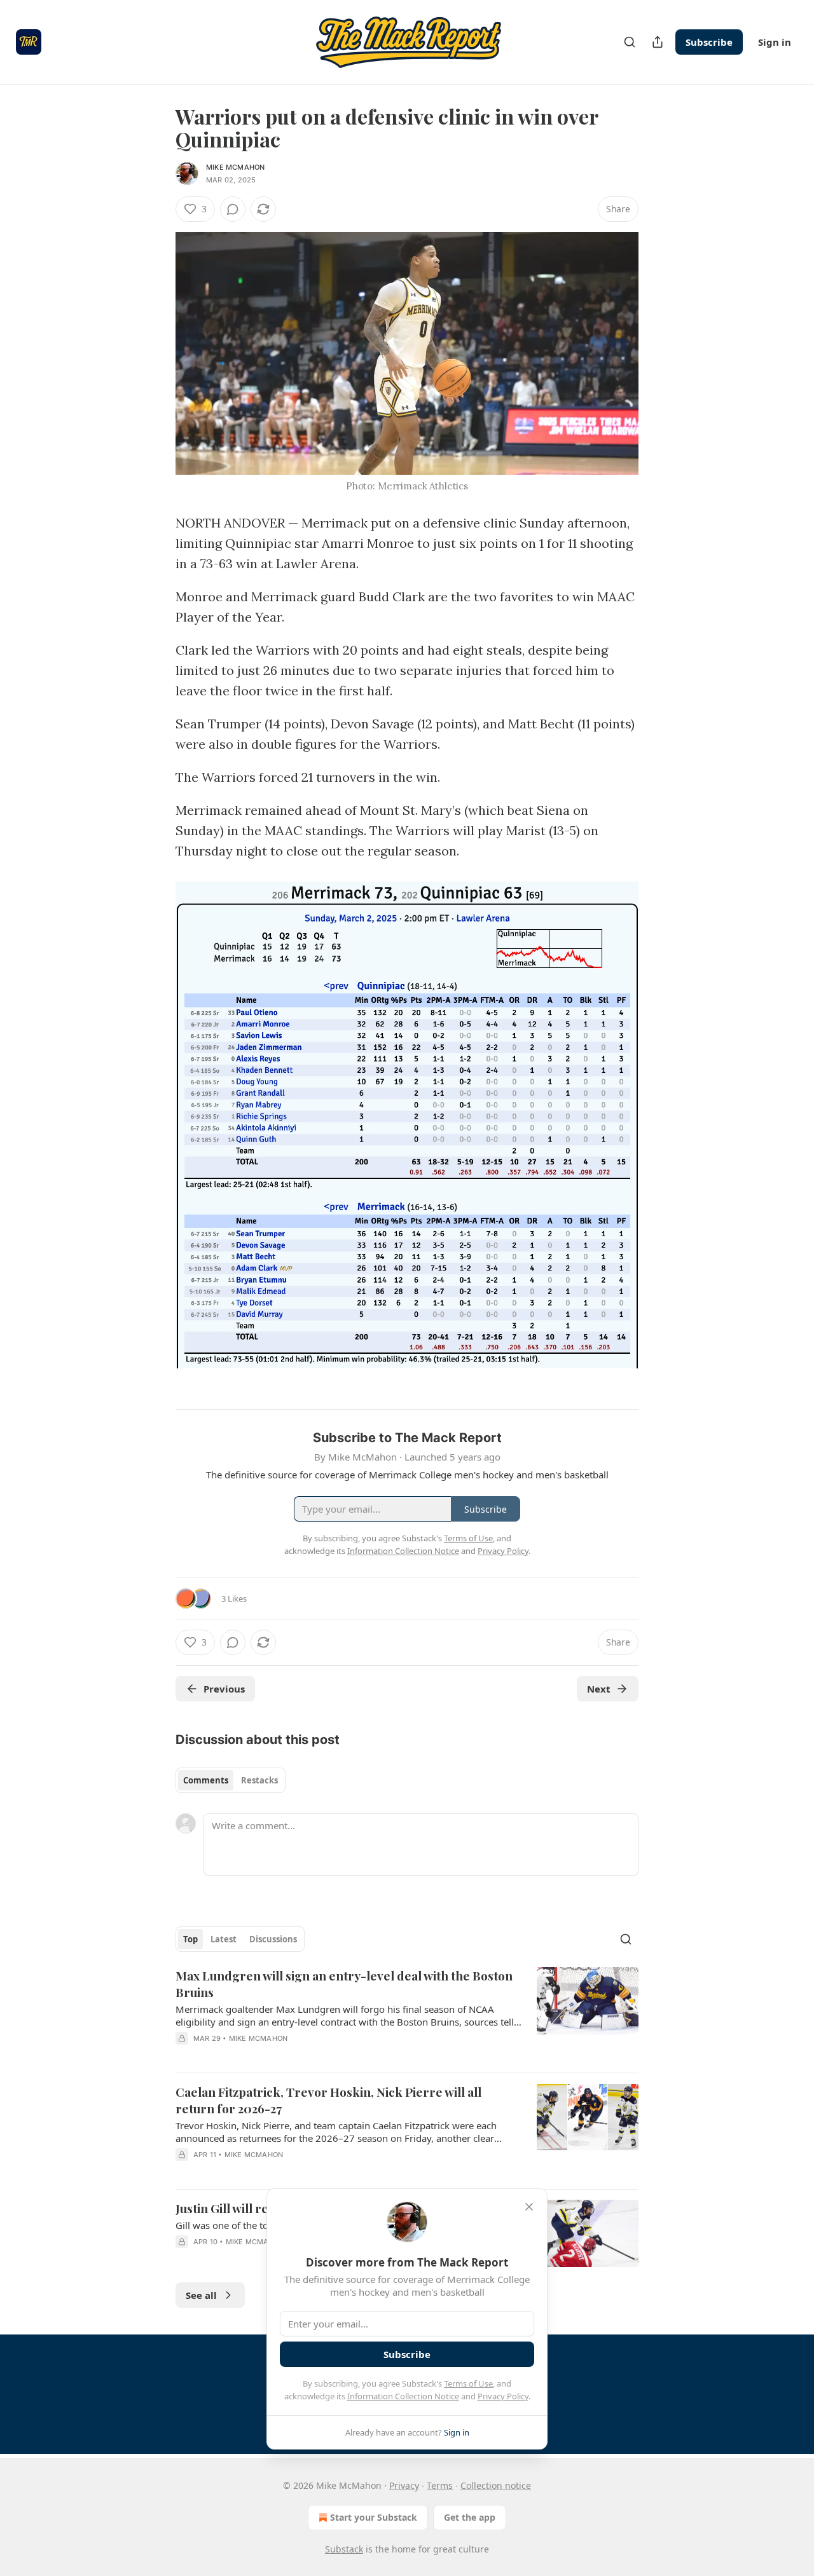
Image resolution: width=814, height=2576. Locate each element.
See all (201, 2295)
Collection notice (496, 2485)
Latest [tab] (224, 1939)
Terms (440, 2485)
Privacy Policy (503, 2396)
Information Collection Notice (403, 2396)
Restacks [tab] (259, 1780)
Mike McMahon (235, 167)
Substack (344, 2549)
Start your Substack (374, 2517)
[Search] (630, 42)
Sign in (775, 42)
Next (599, 1689)
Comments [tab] (206, 1780)
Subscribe (709, 42)
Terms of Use (468, 2383)
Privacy (404, 2485)
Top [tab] (190, 1939)
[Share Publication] (658, 42)
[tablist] (231, 1780)
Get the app (470, 2517)
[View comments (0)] (233, 209)
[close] (529, 2207)
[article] (407, 2015)
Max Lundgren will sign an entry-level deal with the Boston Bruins (344, 1984)
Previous (224, 1689)
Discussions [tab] (273, 1939)
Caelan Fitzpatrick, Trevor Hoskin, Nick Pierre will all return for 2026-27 (328, 2100)
